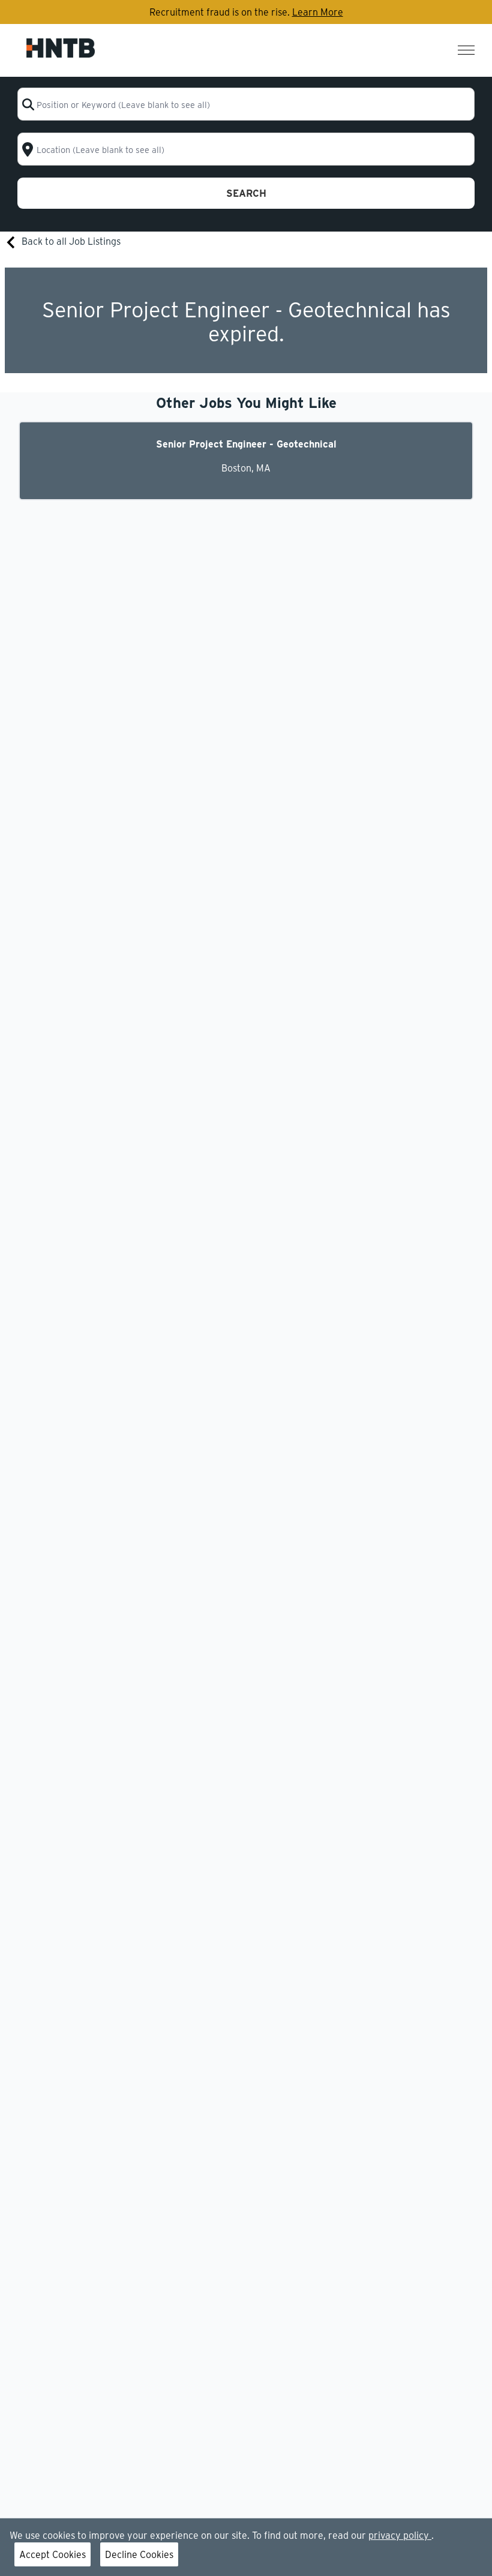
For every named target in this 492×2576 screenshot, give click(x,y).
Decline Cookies (139, 2554)
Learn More (318, 12)
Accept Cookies (52, 2554)
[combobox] (246, 104)
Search (246, 193)
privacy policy (400, 2535)
